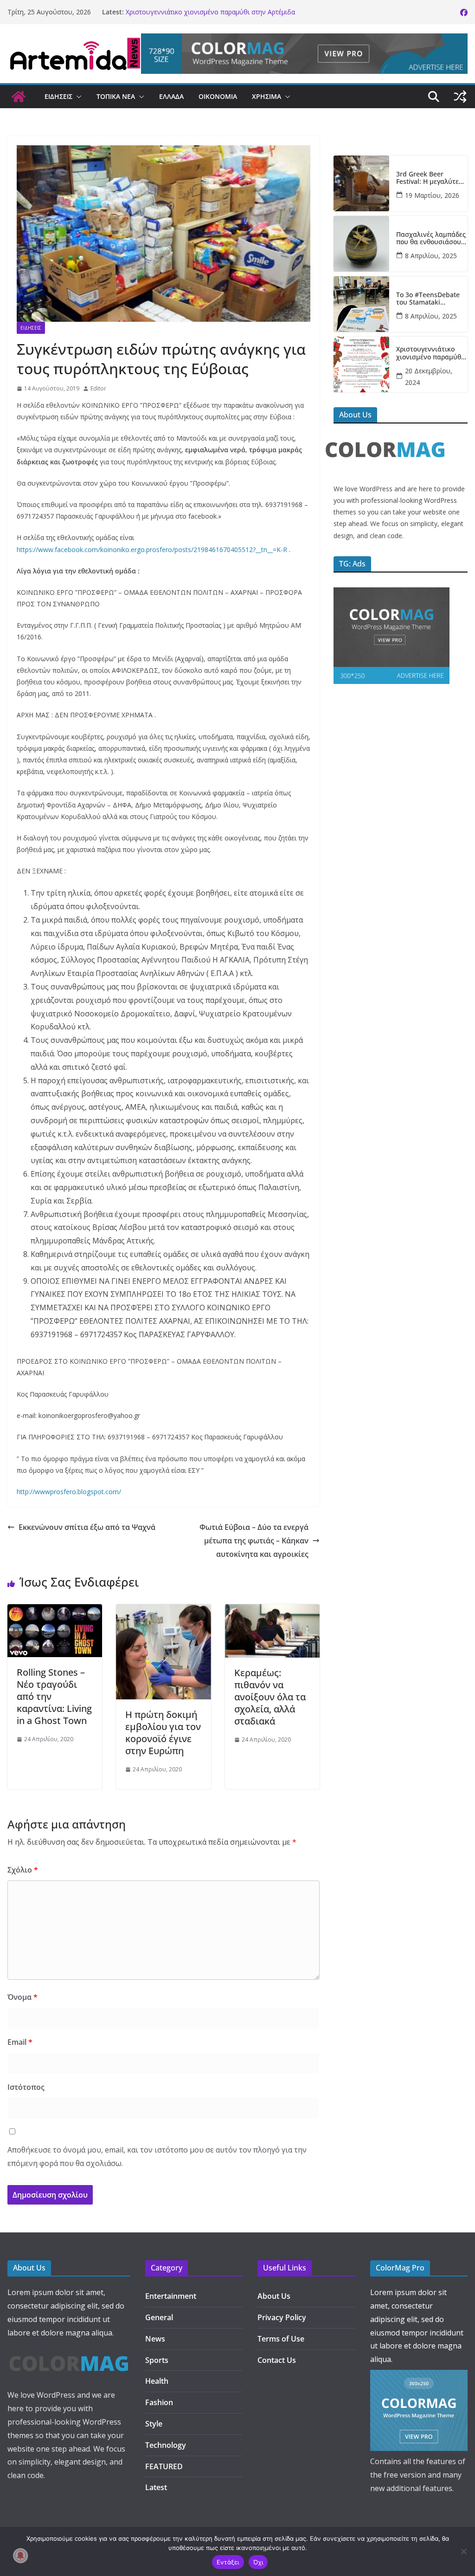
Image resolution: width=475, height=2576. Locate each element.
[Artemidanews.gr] (19, 97)
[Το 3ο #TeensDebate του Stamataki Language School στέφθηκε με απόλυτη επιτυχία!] (361, 304)
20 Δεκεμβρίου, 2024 (429, 377)
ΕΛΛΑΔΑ (171, 96)
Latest (156, 2487)
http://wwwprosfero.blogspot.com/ (69, 1492)
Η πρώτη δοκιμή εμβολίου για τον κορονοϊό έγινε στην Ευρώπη (163, 1733)
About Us (274, 2296)
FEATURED (164, 2466)
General (159, 2317)
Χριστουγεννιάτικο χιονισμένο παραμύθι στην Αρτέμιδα (210, 12)
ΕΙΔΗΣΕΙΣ (58, 96)
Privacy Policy (282, 2317)
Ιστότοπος (26, 2087)
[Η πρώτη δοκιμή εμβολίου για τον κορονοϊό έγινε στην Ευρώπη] (163, 1611)
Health (157, 2381)
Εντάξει (228, 2562)
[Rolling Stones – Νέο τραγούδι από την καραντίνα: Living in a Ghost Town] (55, 1611)
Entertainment (171, 2296)
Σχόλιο (23, 1870)
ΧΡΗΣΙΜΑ (266, 96)
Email (20, 2042)
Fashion (159, 2402)
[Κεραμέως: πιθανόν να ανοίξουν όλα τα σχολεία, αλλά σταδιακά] (272, 1611)
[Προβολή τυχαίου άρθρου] (460, 97)
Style (154, 2424)
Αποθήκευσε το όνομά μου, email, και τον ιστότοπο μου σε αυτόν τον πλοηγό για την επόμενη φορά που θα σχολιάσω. (157, 2156)
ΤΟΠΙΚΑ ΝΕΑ (116, 96)
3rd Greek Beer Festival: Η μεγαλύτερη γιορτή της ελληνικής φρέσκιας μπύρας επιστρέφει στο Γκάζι (431, 178)
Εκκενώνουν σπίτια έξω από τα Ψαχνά (87, 1527)
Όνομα (22, 1997)
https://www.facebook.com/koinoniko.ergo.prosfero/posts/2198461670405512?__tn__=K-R (152, 550)
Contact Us (277, 2360)
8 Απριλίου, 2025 (431, 256)
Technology (166, 2445)
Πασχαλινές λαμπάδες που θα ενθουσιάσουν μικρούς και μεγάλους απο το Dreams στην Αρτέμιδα (431, 239)
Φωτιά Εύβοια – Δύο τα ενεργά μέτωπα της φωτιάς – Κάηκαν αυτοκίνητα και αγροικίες (253, 1541)
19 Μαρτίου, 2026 (432, 195)
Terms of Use (281, 2339)
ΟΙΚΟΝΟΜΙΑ (218, 96)
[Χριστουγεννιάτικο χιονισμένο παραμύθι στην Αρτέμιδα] (361, 364)
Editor (98, 388)
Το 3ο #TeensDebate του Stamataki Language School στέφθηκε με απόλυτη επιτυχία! (430, 299)
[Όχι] (463, 2551)
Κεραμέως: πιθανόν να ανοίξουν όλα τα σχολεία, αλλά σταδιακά (270, 1697)
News (155, 2339)
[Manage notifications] (20, 2556)
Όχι (258, 2562)
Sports (157, 2360)
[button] (77, 97)
